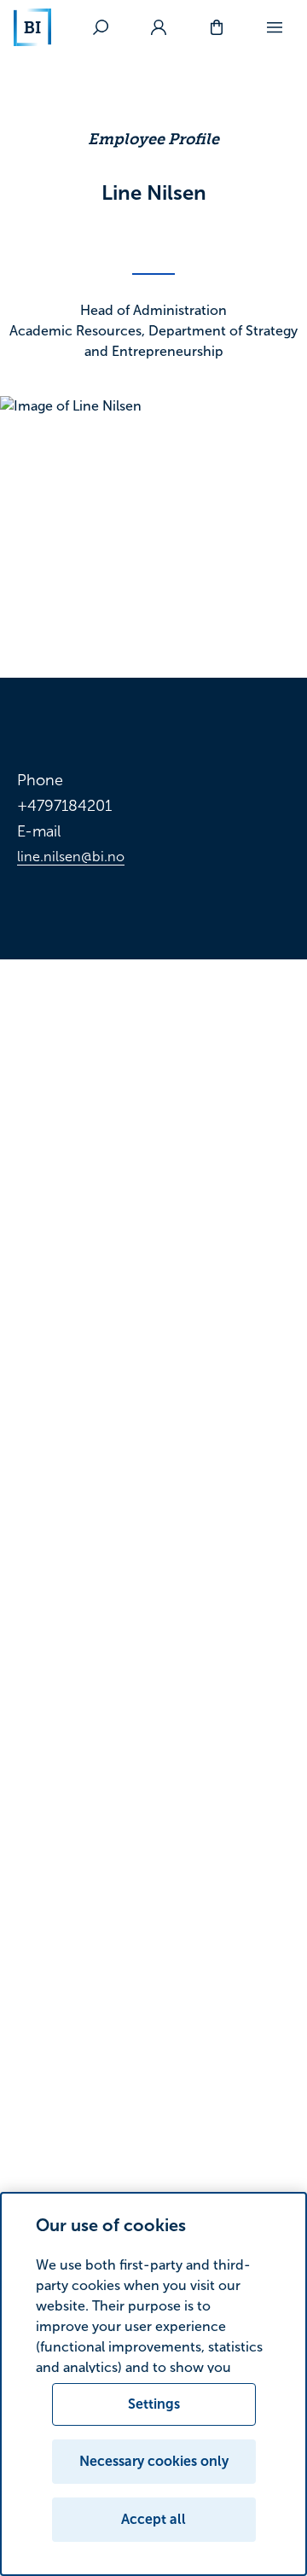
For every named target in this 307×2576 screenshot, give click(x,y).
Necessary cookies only (154, 2461)
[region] (153, 2384)
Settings (154, 2404)
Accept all (153, 2519)
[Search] (101, 27)
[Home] (32, 27)
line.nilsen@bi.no (71, 857)
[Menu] (275, 27)
